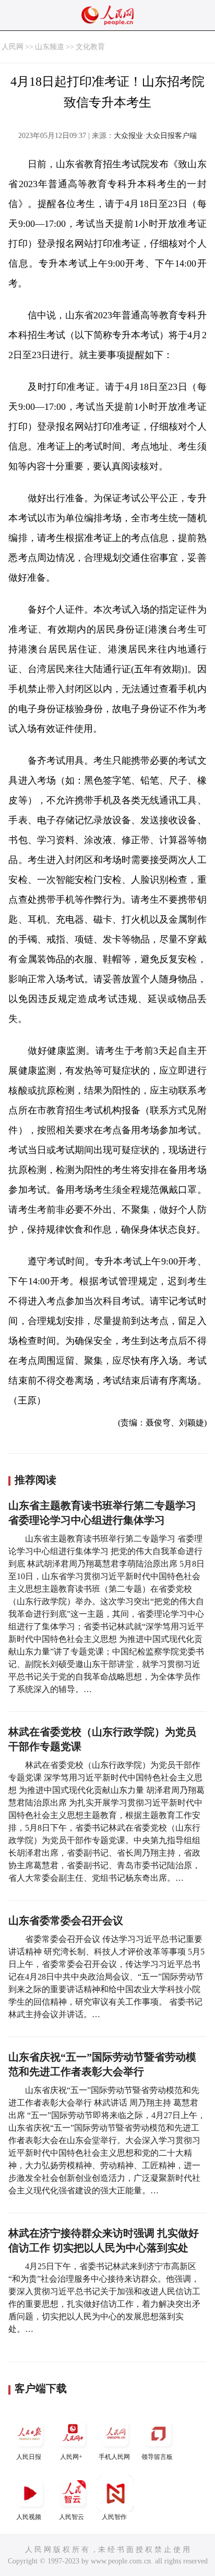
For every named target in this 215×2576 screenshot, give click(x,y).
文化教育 (90, 47)
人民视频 (29, 2517)
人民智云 (71, 2517)
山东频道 (50, 47)
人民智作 (114, 2517)
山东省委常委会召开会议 (66, 1920)
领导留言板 (157, 2457)
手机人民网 (114, 2457)
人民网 (13, 47)
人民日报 (29, 2457)
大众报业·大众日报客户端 (155, 136)
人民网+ (71, 2457)
